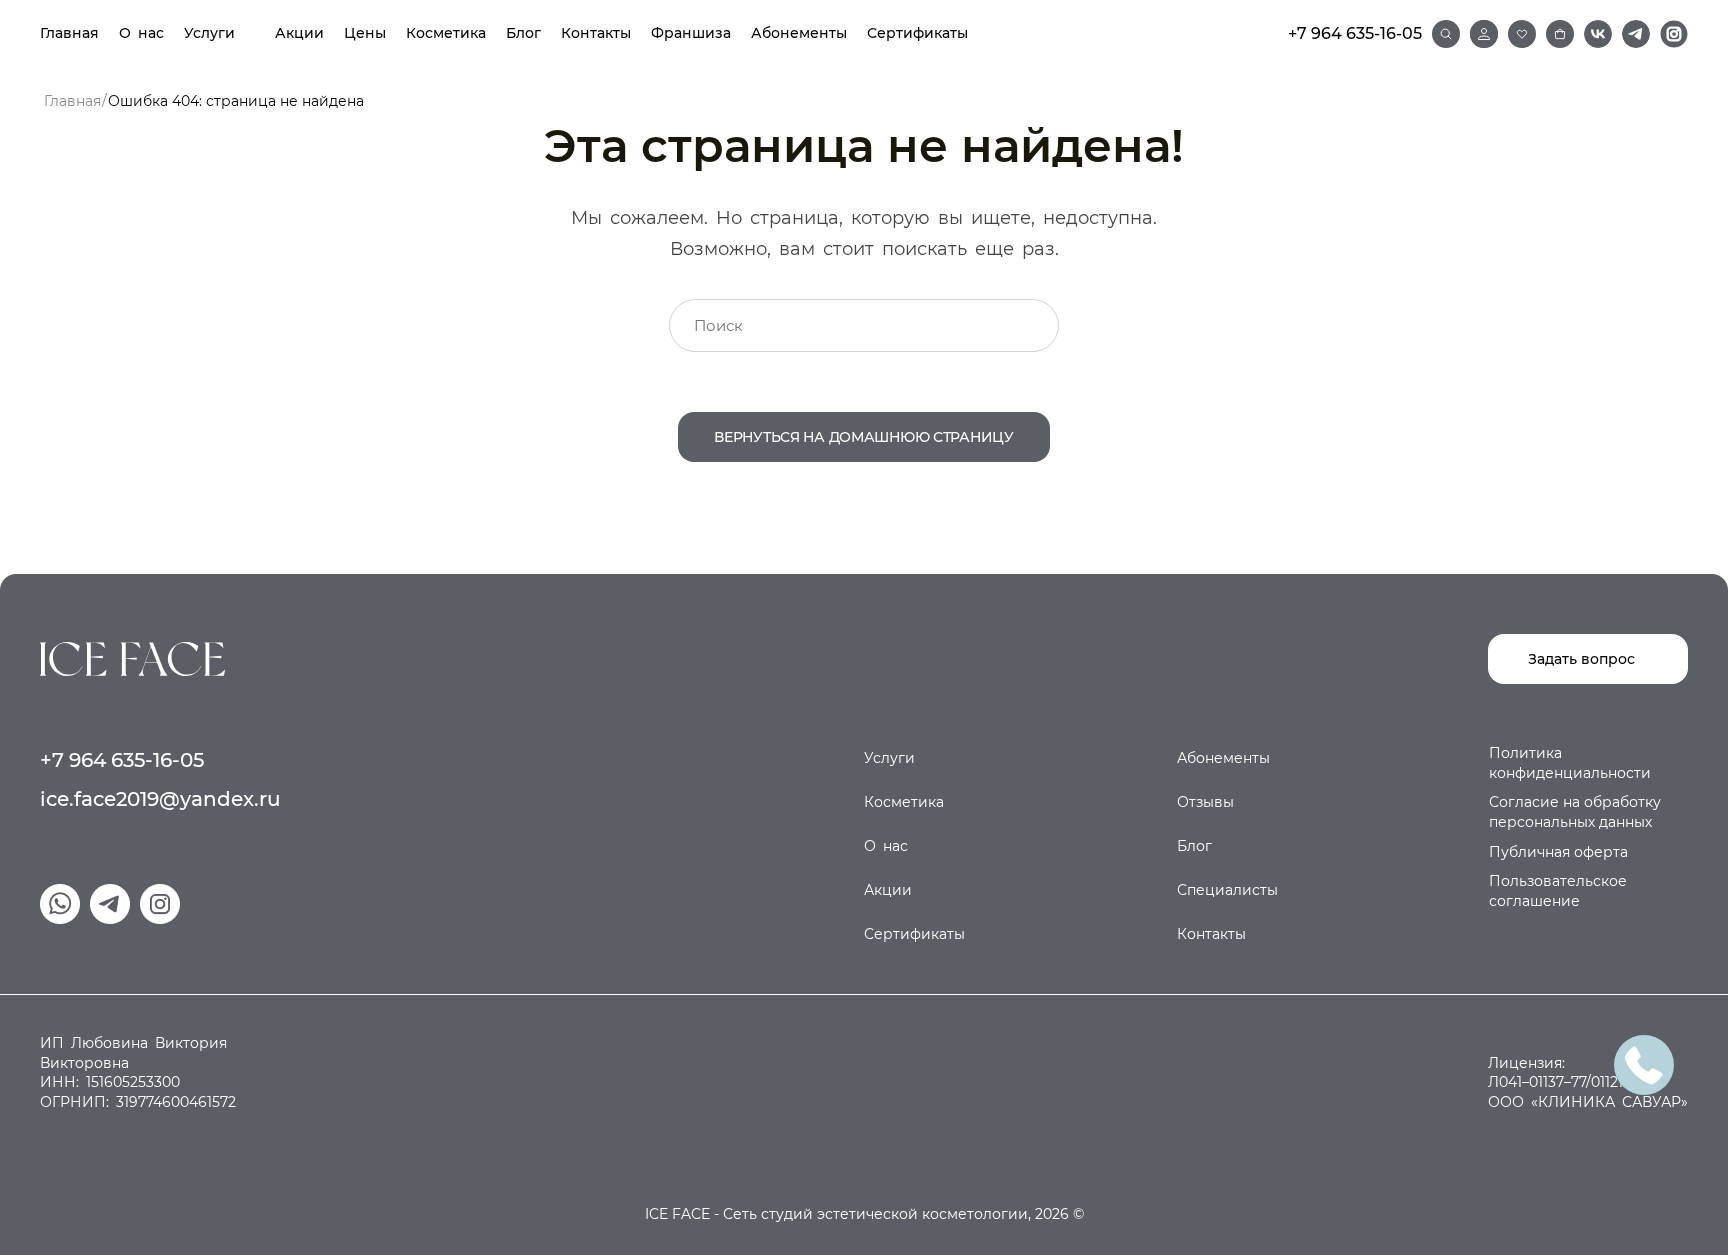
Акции (299, 33)
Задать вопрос (1581, 659)
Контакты (596, 33)
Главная (69, 33)
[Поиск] (1446, 34)
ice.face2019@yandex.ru (160, 799)
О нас (141, 33)
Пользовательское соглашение (1558, 891)
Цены (365, 33)
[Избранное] (1522, 34)
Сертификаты (917, 33)
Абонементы (799, 33)
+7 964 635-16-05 (1355, 33)
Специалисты (1227, 890)
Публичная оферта (1558, 852)
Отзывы (1205, 802)
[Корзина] (1560, 34)
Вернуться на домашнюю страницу (864, 437)
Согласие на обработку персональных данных (1575, 812)
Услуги (209, 33)
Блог (523, 33)
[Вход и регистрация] (1484, 34)
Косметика (446, 33)
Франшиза (691, 33)
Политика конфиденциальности (1570, 763)
